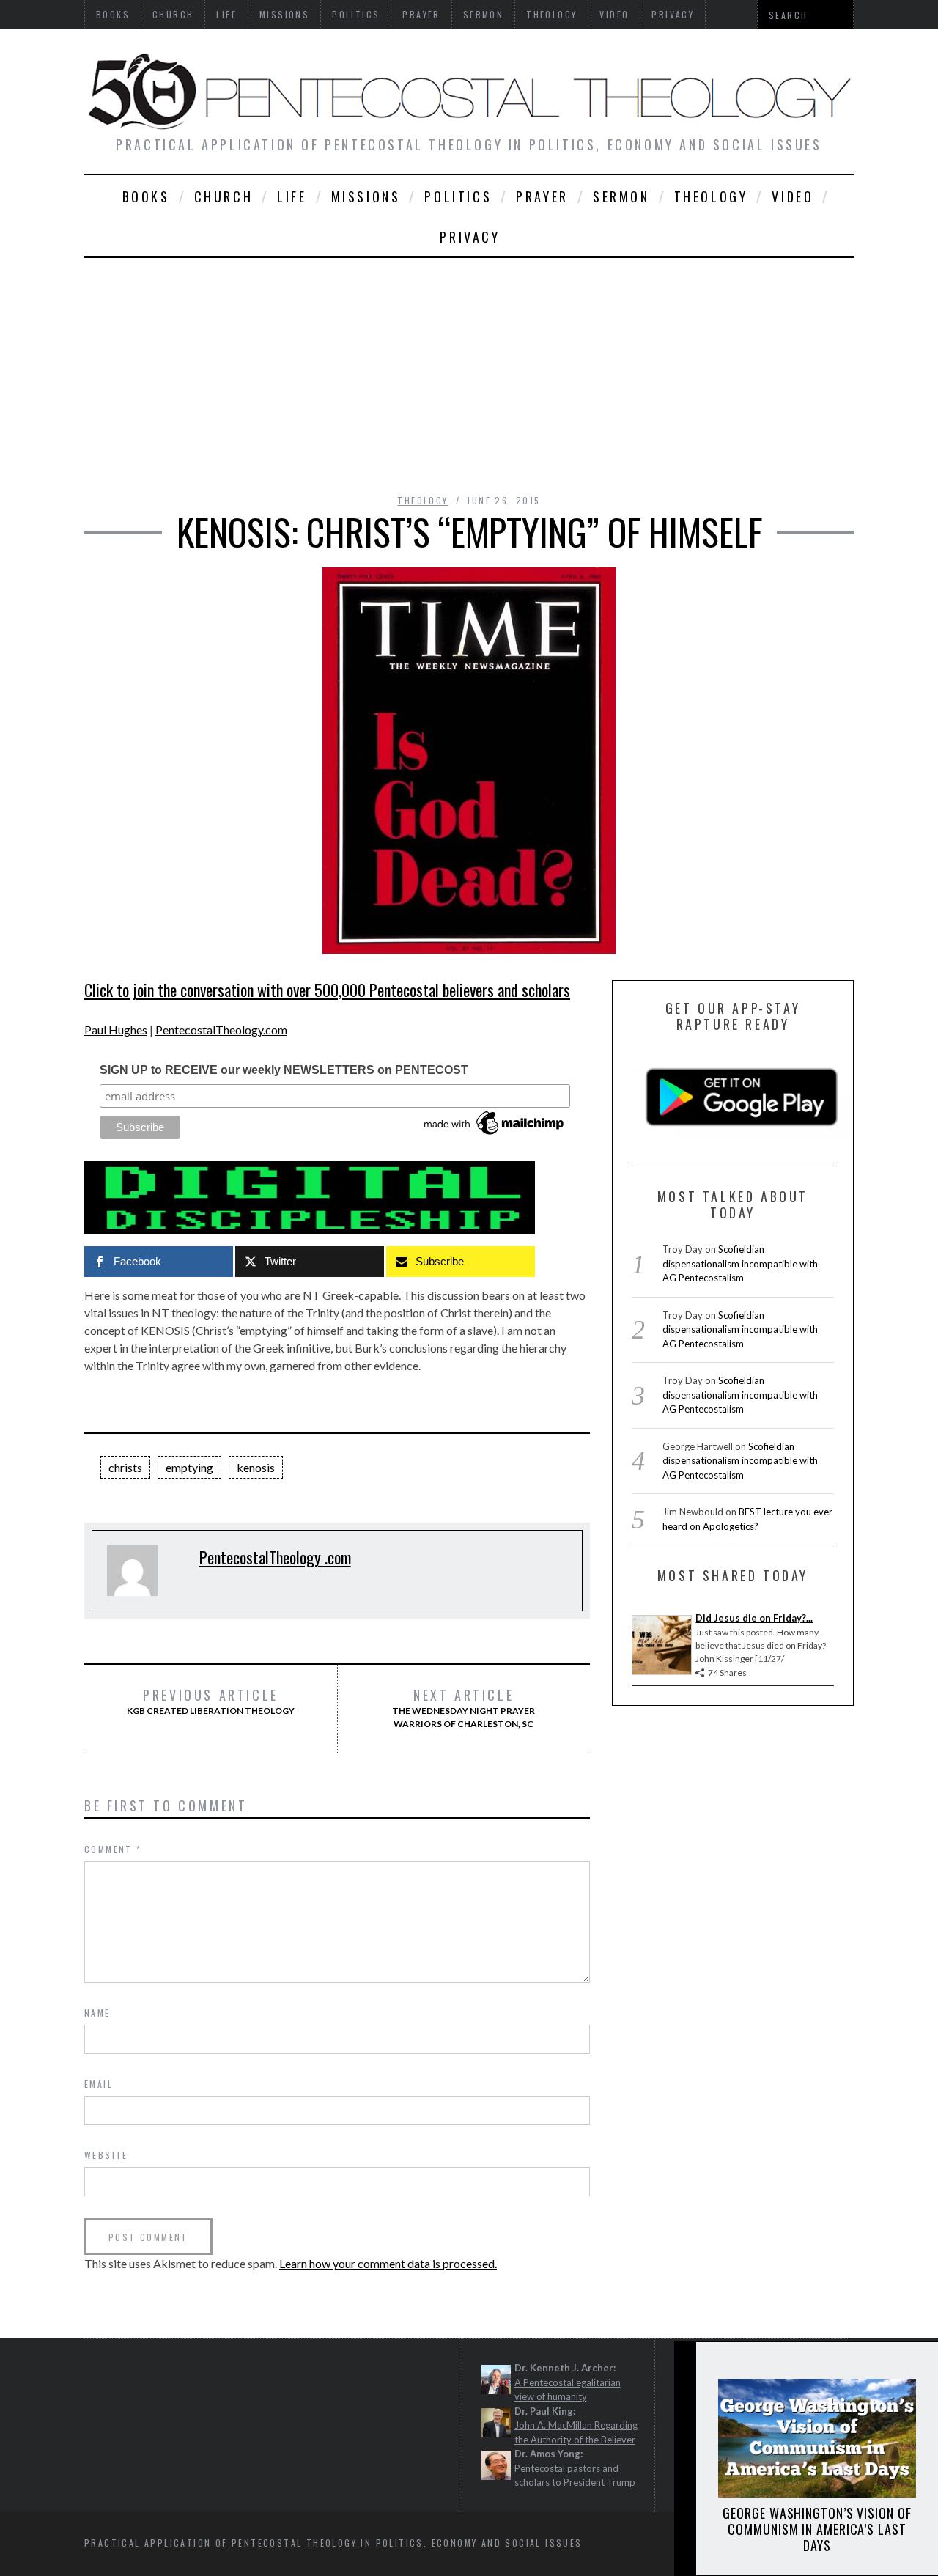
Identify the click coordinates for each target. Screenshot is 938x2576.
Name (97, 2013)
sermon (621, 196)
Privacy (470, 237)
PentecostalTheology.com (221, 1030)
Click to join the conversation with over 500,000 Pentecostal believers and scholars (327, 990)
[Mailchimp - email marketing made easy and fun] (495, 1135)
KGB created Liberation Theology (211, 1701)
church (224, 196)
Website (106, 2155)
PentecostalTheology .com (275, 1557)
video (793, 196)
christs (125, 1467)
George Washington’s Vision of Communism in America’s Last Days (817, 2529)
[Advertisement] (469, 368)
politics (458, 196)
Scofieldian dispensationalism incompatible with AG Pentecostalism (740, 1263)
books (146, 196)
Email (99, 2084)
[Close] (684, 2365)
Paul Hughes (116, 1030)
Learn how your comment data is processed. (388, 2263)
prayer (542, 196)
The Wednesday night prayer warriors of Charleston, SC (464, 1708)
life (292, 196)
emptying (189, 1467)
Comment (113, 1849)
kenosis (256, 1467)
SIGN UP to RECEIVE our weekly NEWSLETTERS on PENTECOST (284, 1070)
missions (366, 196)
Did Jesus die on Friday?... (754, 1618)
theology (711, 196)
